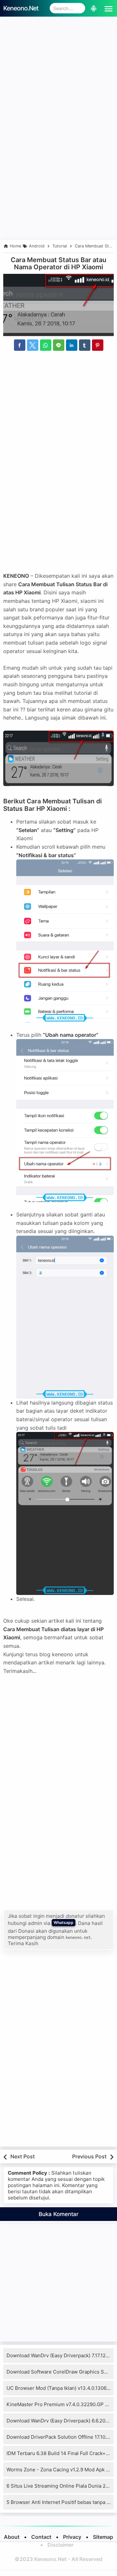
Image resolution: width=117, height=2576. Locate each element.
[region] (58, 186)
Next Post (23, 2156)
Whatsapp (64, 1922)
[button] (107, 8)
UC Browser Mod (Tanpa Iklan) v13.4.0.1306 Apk (62, 2388)
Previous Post (89, 2156)
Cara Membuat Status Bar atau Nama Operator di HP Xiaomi (58, 263)
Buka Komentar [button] (59, 2214)
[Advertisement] (58, 79)
